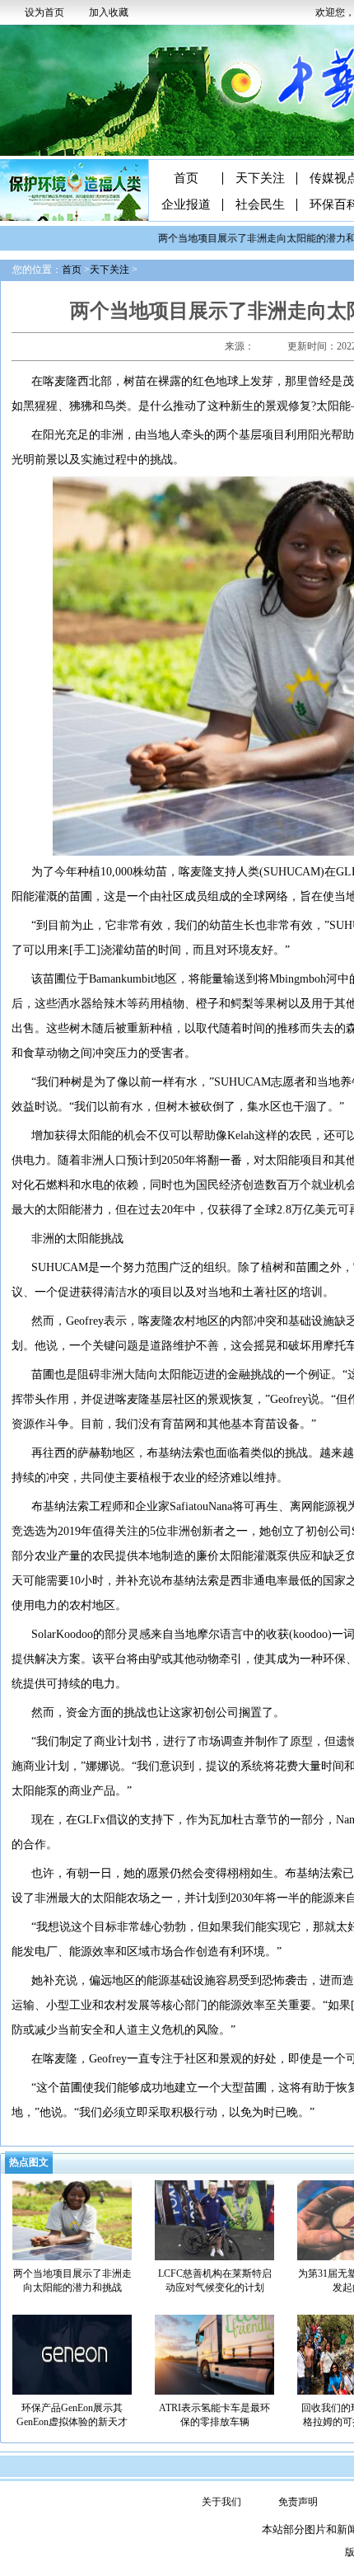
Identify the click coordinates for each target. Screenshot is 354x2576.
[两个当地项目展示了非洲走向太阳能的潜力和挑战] (72, 2219)
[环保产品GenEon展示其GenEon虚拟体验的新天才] (72, 2353)
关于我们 (221, 2502)
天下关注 (260, 178)
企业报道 (186, 205)
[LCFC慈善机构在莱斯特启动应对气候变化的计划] (214, 2219)
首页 (186, 178)
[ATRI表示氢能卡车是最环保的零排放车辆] (214, 2353)
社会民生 (260, 205)
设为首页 (44, 12)
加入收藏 (109, 12)
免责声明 (298, 2502)
